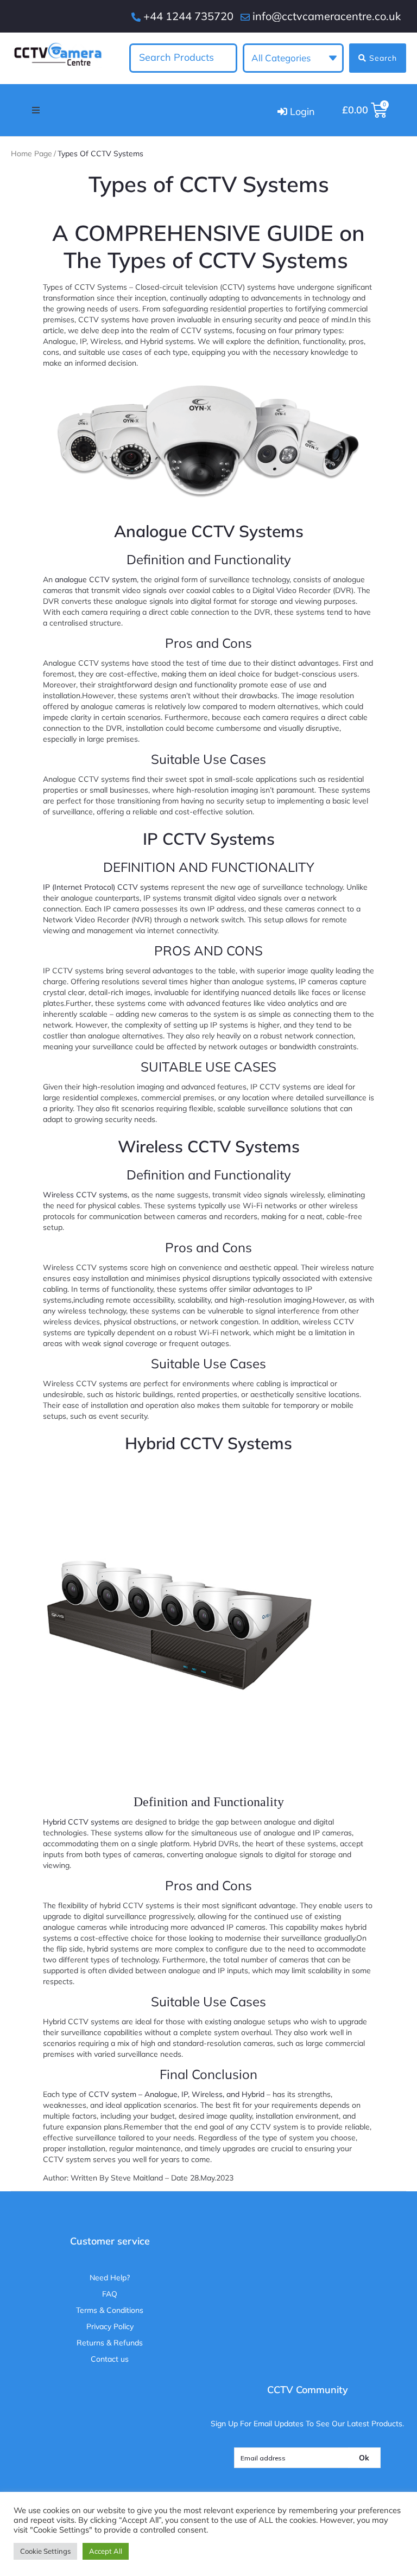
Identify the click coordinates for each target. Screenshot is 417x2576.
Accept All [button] (106, 2551)
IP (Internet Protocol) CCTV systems (106, 887)
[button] (36, 110)
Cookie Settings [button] (45, 2551)
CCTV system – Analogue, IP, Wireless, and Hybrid (178, 2094)
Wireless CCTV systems (85, 1195)
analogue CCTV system (96, 579)
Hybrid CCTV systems (81, 1822)
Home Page (31, 154)
